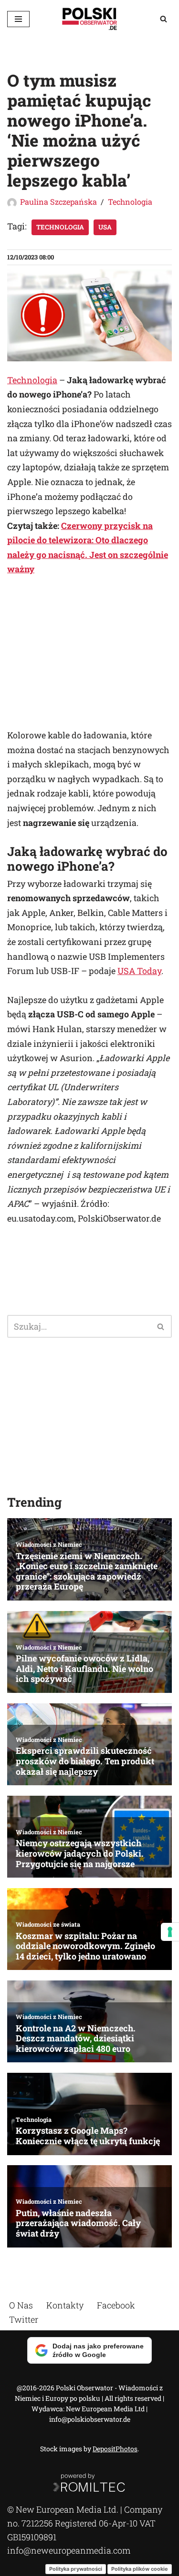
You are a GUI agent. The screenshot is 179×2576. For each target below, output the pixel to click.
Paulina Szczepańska (58, 202)
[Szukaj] (163, 19)
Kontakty (65, 2305)
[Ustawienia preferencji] (170, 1932)
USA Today (139, 971)
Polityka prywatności (76, 2568)
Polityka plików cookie (140, 2568)
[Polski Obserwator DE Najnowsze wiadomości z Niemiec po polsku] (90, 19)
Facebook (116, 2305)
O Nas (21, 2305)
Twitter (24, 2319)
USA (105, 227)
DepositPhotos (115, 2449)
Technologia (130, 202)
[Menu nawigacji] (18, 19)
